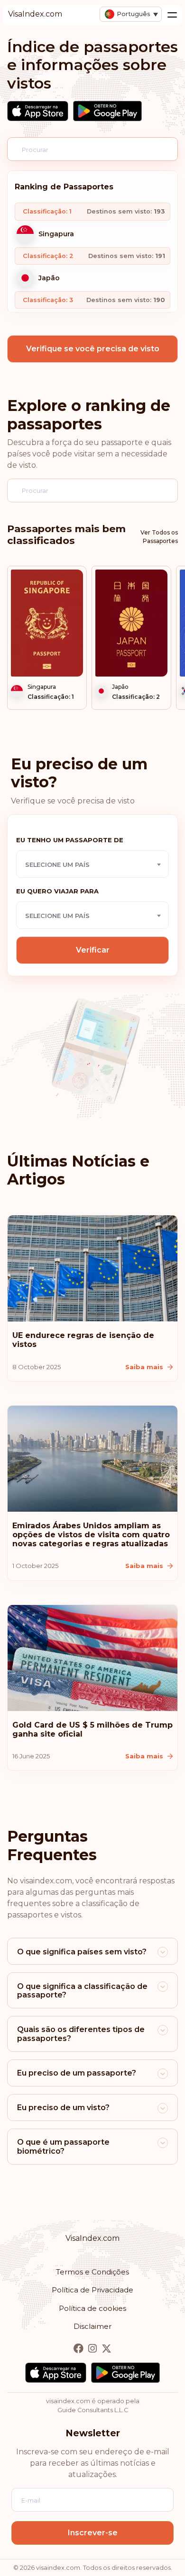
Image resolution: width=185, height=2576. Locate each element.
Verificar (93, 950)
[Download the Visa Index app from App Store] (38, 111)
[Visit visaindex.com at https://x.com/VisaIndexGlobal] (106, 2349)
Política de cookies (92, 2308)
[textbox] (92, 865)
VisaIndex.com (92, 2238)
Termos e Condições (92, 2272)
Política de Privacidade (92, 2290)
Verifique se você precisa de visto (93, 349)
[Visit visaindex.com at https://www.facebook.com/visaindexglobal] (79, 2349)
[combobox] (92, 864)
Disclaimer (92, 2326)
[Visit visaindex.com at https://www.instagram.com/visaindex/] (93, 2349)
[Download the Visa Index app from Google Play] (107, 111)
